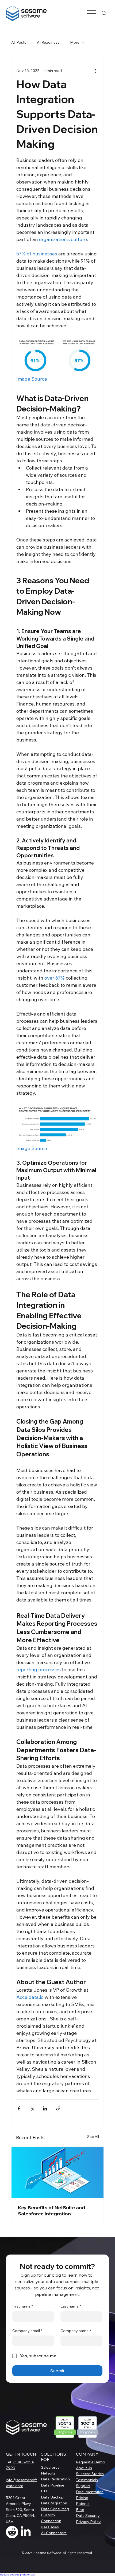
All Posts (19, 42)
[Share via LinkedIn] (45, 2108)
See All (93, 2137)
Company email (27, 2331)
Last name (71, 2306)
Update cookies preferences (17, 2575)
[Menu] (91, 13)
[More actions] (95, 71)
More (75, 42)
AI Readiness (48, 42)
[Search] (104, 13)
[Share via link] (58, 2108)
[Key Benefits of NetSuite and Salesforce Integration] (57, 2172)
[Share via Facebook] (19, 2108)
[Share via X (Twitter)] (32, 2108)
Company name (76, 2331)
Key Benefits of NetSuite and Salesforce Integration (51, 2211)
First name (23, 2306)
